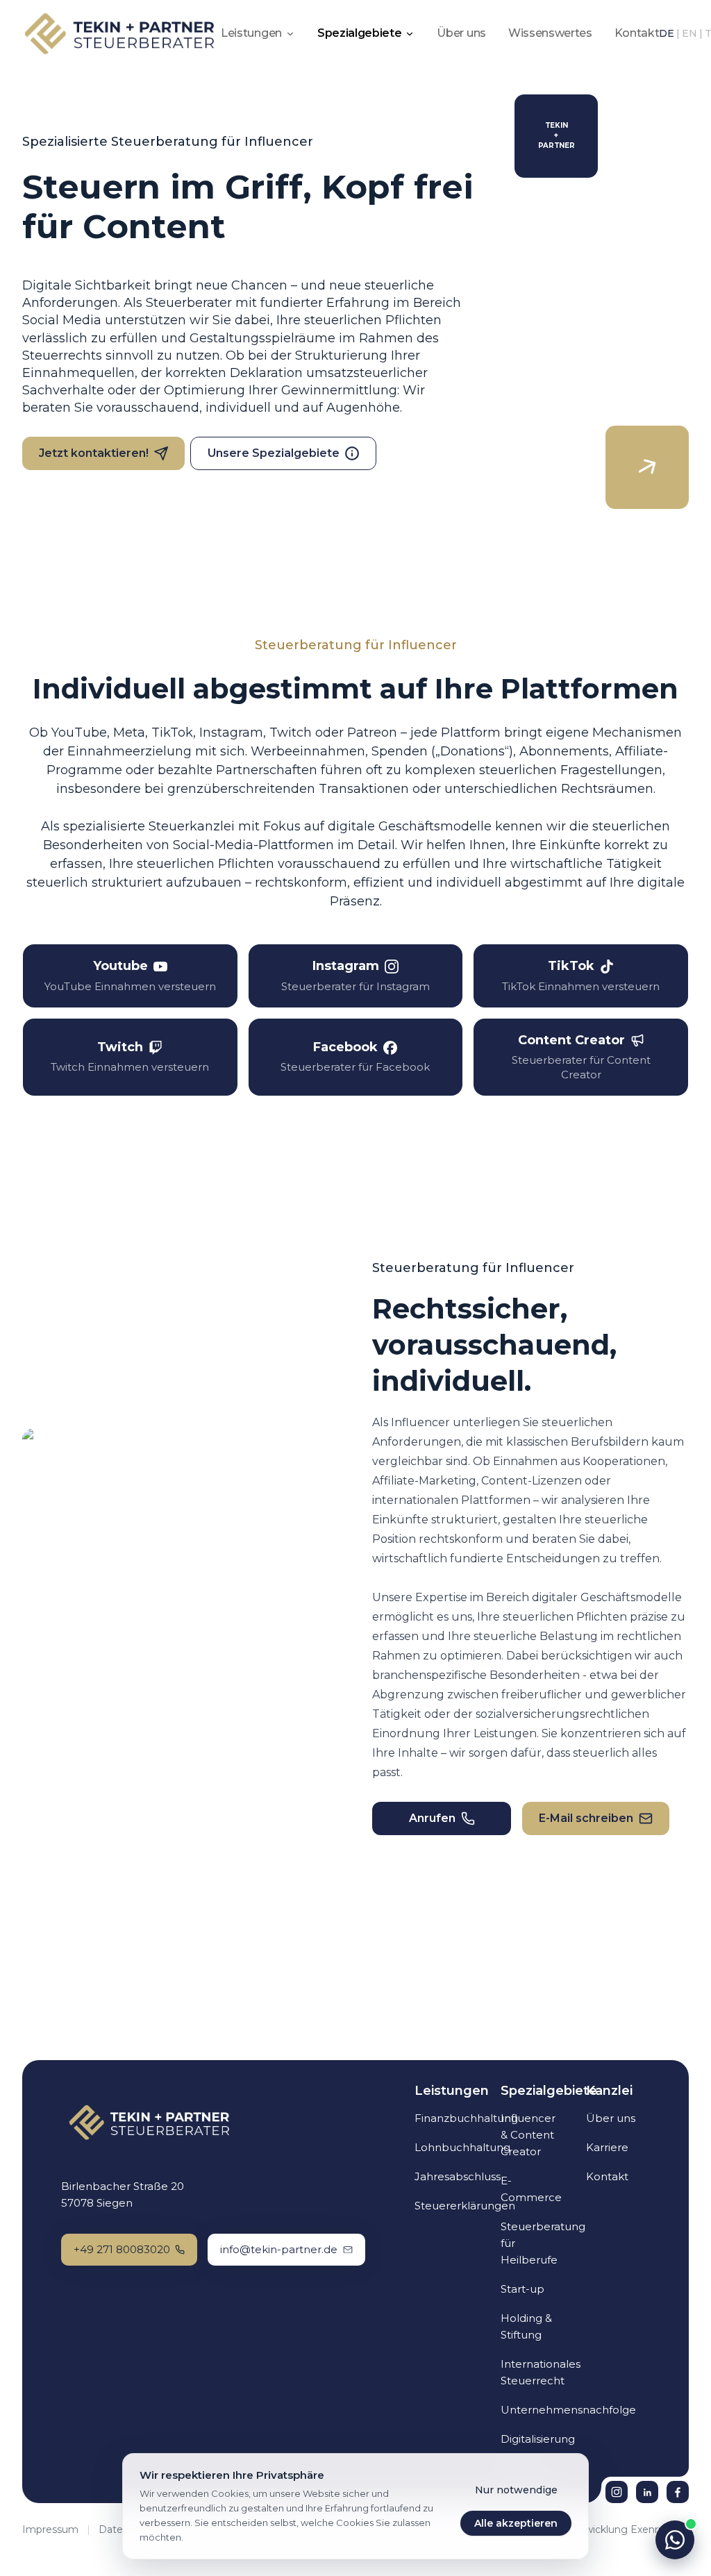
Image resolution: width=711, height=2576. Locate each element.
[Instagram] (617, 2492)
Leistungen (251, 33)
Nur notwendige (516, 2490)
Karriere (607, 2147)
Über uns (461, 33)
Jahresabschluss (458, 2176)
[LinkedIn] (647, 2492)
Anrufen (432, 1818)
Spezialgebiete (360, 33)
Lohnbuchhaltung (462, 2147)
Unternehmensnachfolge (568, 2410)
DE (667, 33)
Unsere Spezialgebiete (274, 453)
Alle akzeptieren (516, 2523)
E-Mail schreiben (586, 1818)
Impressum (50, 2529)
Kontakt (637, 33)
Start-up (522, 2289)
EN (689, 33)
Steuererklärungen (465, 2206)
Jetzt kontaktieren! (94, 453)
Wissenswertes (550, 33)
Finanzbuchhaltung (466, 2118)
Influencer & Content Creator (528, 2135)
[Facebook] (678, 2492)
